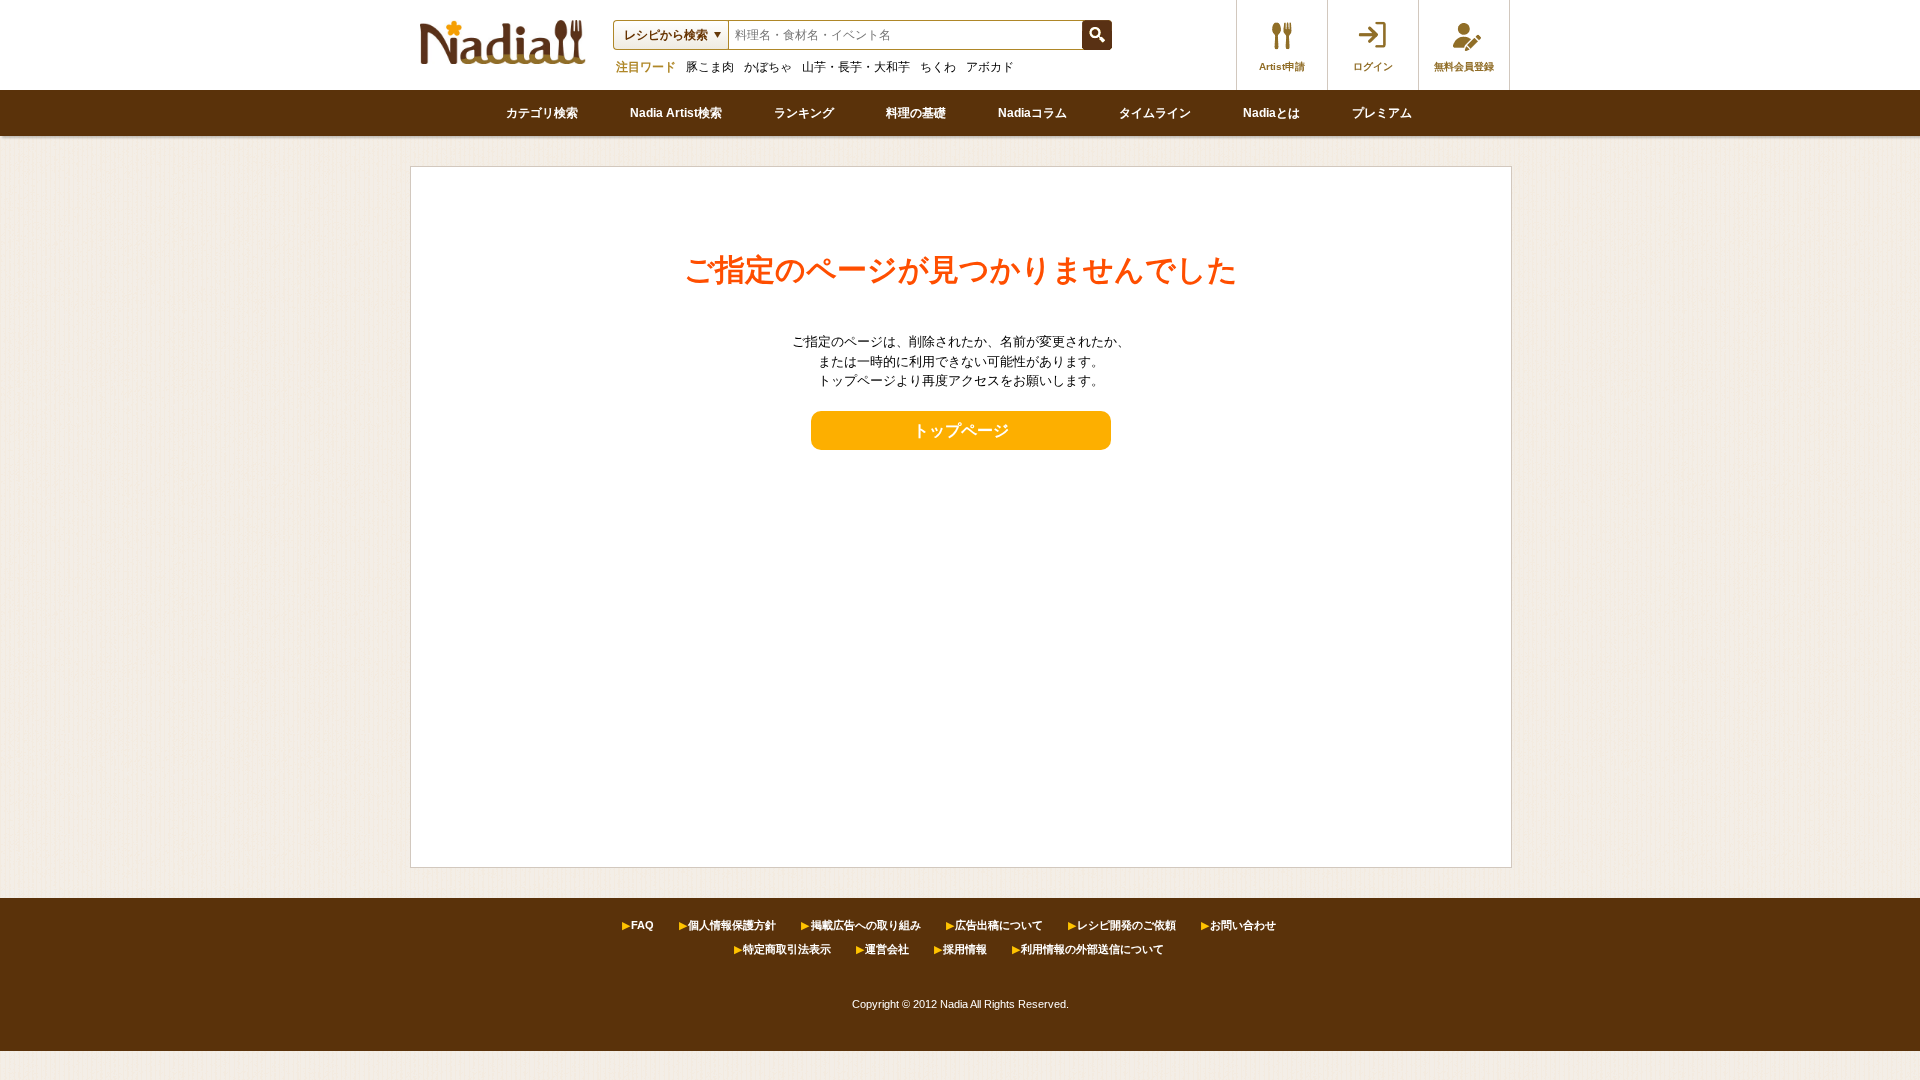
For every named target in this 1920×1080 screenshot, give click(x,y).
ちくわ (938, 67)
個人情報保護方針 (732, 925)
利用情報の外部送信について (1092, 949)
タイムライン (1155, 113)
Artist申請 (1282, 66)
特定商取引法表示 (787, 949)
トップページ (961, 430)
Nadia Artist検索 (676, 113)
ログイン (1373, 66)
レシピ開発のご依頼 (1126, 925)
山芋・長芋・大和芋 (856, 67)
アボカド (990, 67)
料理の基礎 (916, 113)
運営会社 (887, 949)
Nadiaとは (1271, 113)
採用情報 (965, 949)
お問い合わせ (1243, 925)
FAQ (642, 925)
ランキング (804, 113)
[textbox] (905, 35)
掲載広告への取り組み (866, 925)
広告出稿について (999, 925)
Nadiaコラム (1032, 113)
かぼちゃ (768, 67)
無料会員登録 (1464, 66)
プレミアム (1382, 113)
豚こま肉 (710, 67)
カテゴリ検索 (542, 113)
